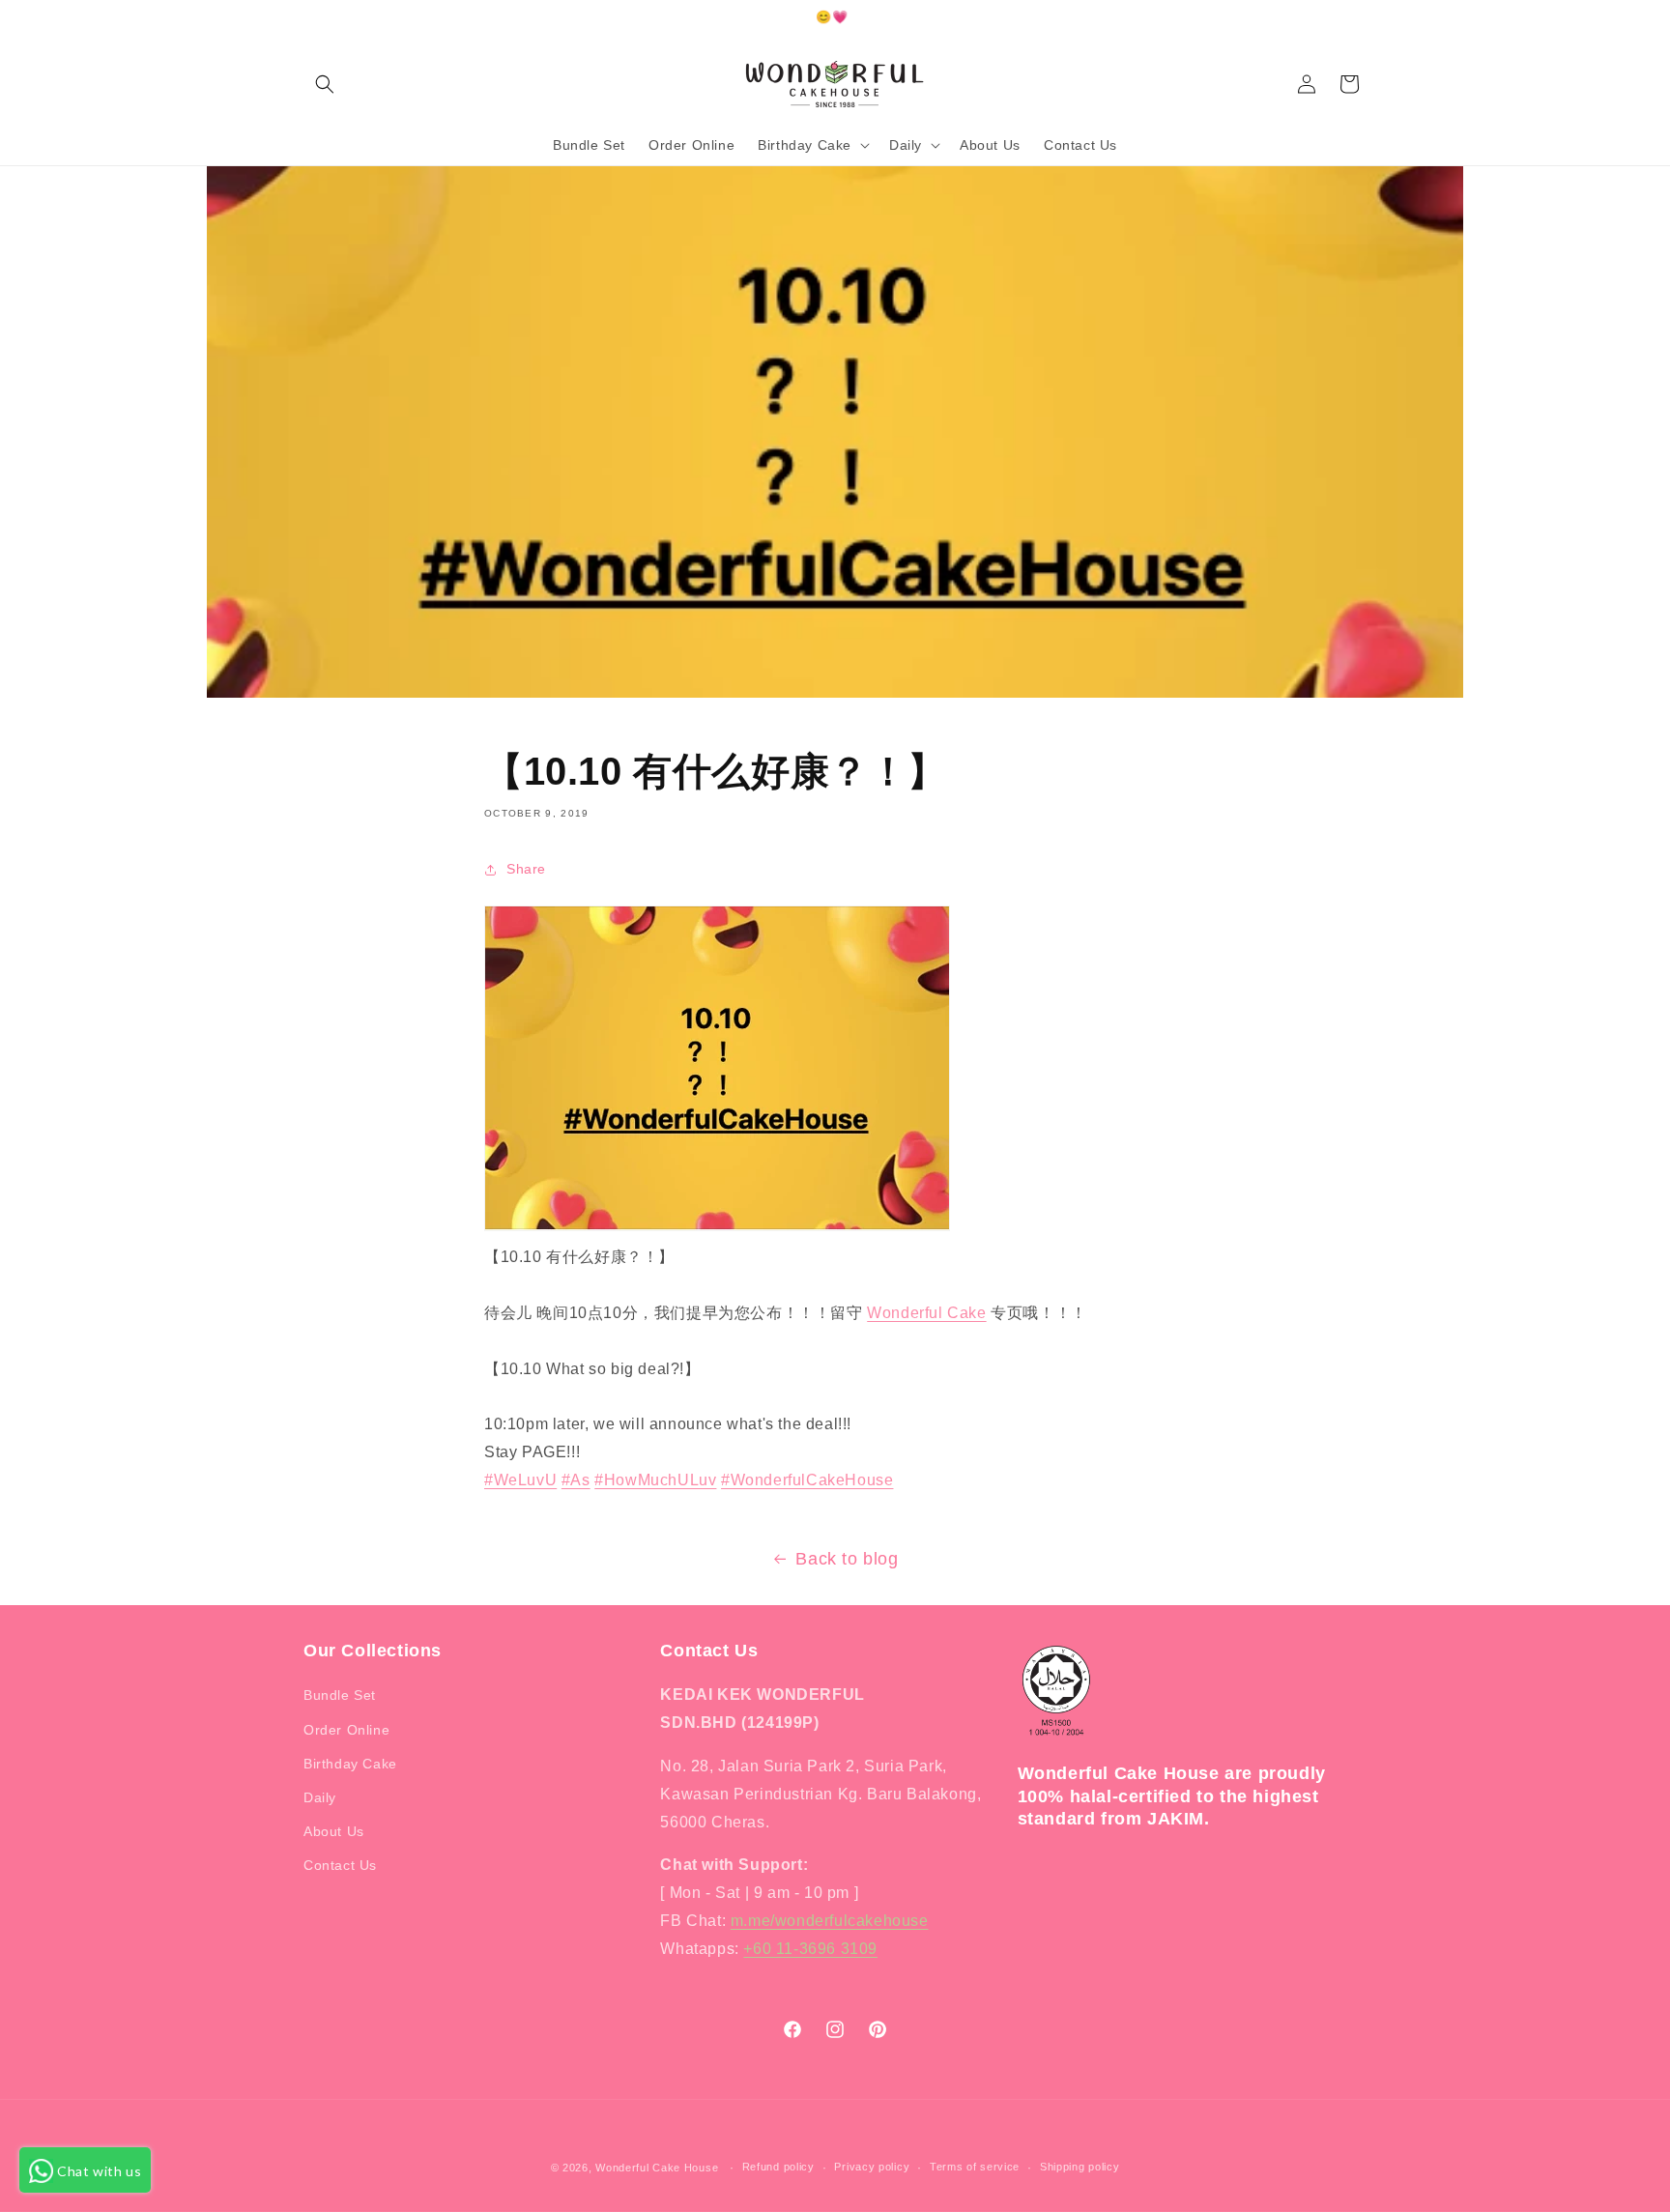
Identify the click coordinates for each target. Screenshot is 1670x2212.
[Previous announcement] (310, 18)
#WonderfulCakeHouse (807, 1480)
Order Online (346, 1730)
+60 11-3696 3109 (810, 1949)
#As (576, 1480)
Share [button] (526, 869)
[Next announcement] (1360, 18)
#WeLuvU (520, 1480)
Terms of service (975, 2167)
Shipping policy (1080, 2167)
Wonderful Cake (926, 1313)
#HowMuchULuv (655, 1480)
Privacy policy (872, 2167)
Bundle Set (340, 1695)
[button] (325, 84)
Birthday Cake (350, 1764)
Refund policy (778, 2167)
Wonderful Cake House (657, 2168)
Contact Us (340, 1865)
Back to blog (847, 1559)
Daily (320, 1797)
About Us (334, 1831)
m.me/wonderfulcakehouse (830, 1921)
